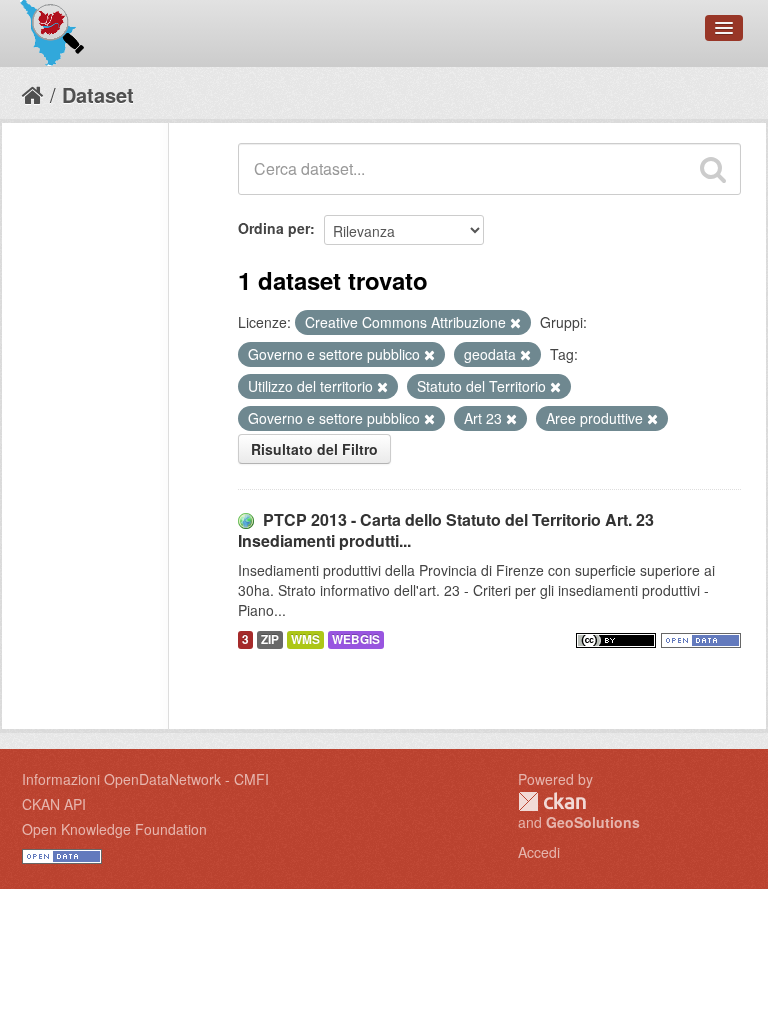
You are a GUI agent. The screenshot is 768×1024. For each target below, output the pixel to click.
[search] (713, 169)
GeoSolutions (593, 822)
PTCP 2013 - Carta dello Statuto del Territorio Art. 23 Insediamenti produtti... (446, 530)
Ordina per (274, 228)
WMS (305, 639)
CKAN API (54, 804)
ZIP (270, 639)
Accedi (539, 852)
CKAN (552, 801)
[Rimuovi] (515, 323)
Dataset (98, 94)
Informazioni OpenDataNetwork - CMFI (145, 779)
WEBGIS (356, 639)
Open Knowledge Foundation (114, 829)
